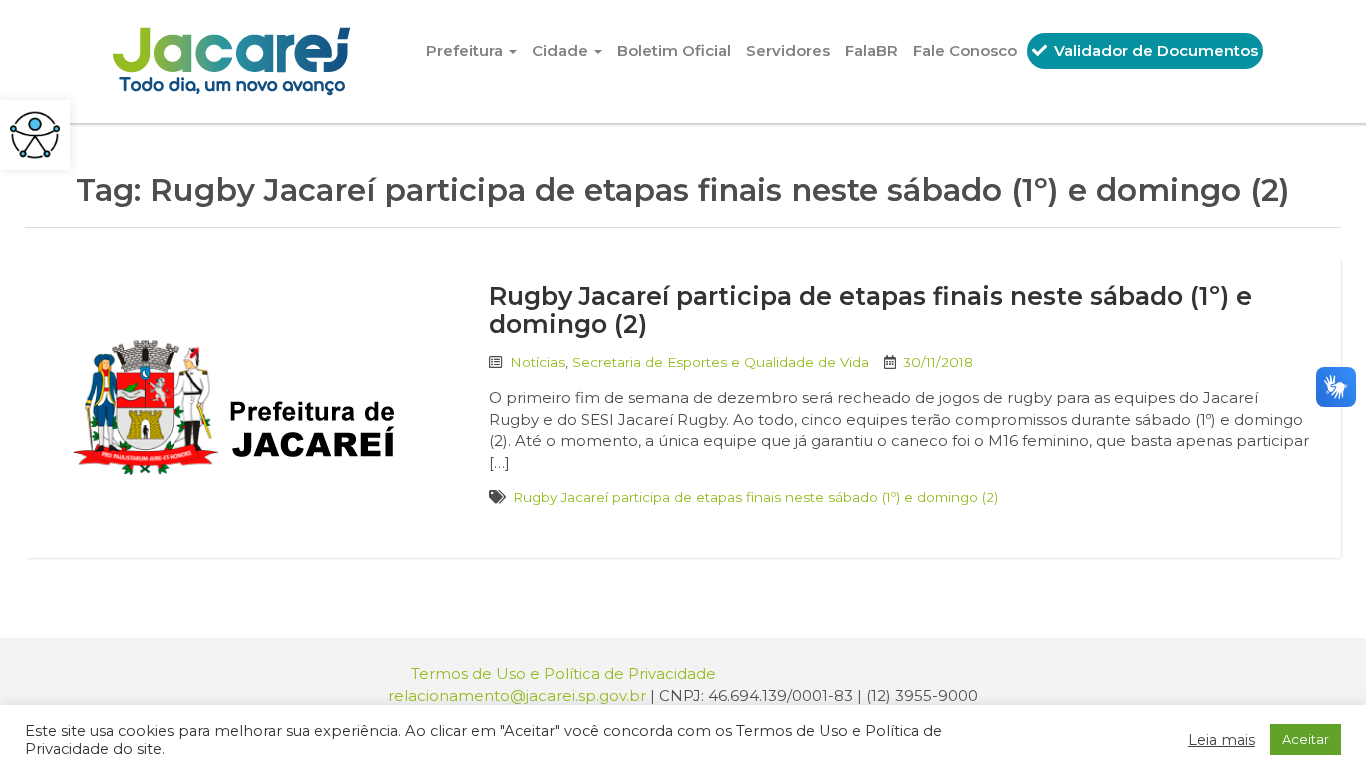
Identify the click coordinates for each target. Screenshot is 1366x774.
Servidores (788, 50)
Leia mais (1221, 740)
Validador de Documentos (1154, 50)
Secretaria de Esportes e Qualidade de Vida (720, 362)
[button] (35, 135)
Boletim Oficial (674, 50)
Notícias (537, 362)
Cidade (562, 50)
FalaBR (871, 50)
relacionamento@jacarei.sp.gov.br (517, 695)
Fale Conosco (965, 50)
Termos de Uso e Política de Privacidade (563, 673)
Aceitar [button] (1305, 739)
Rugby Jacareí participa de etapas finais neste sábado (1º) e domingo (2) (870, 310)
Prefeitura (466, 50)
